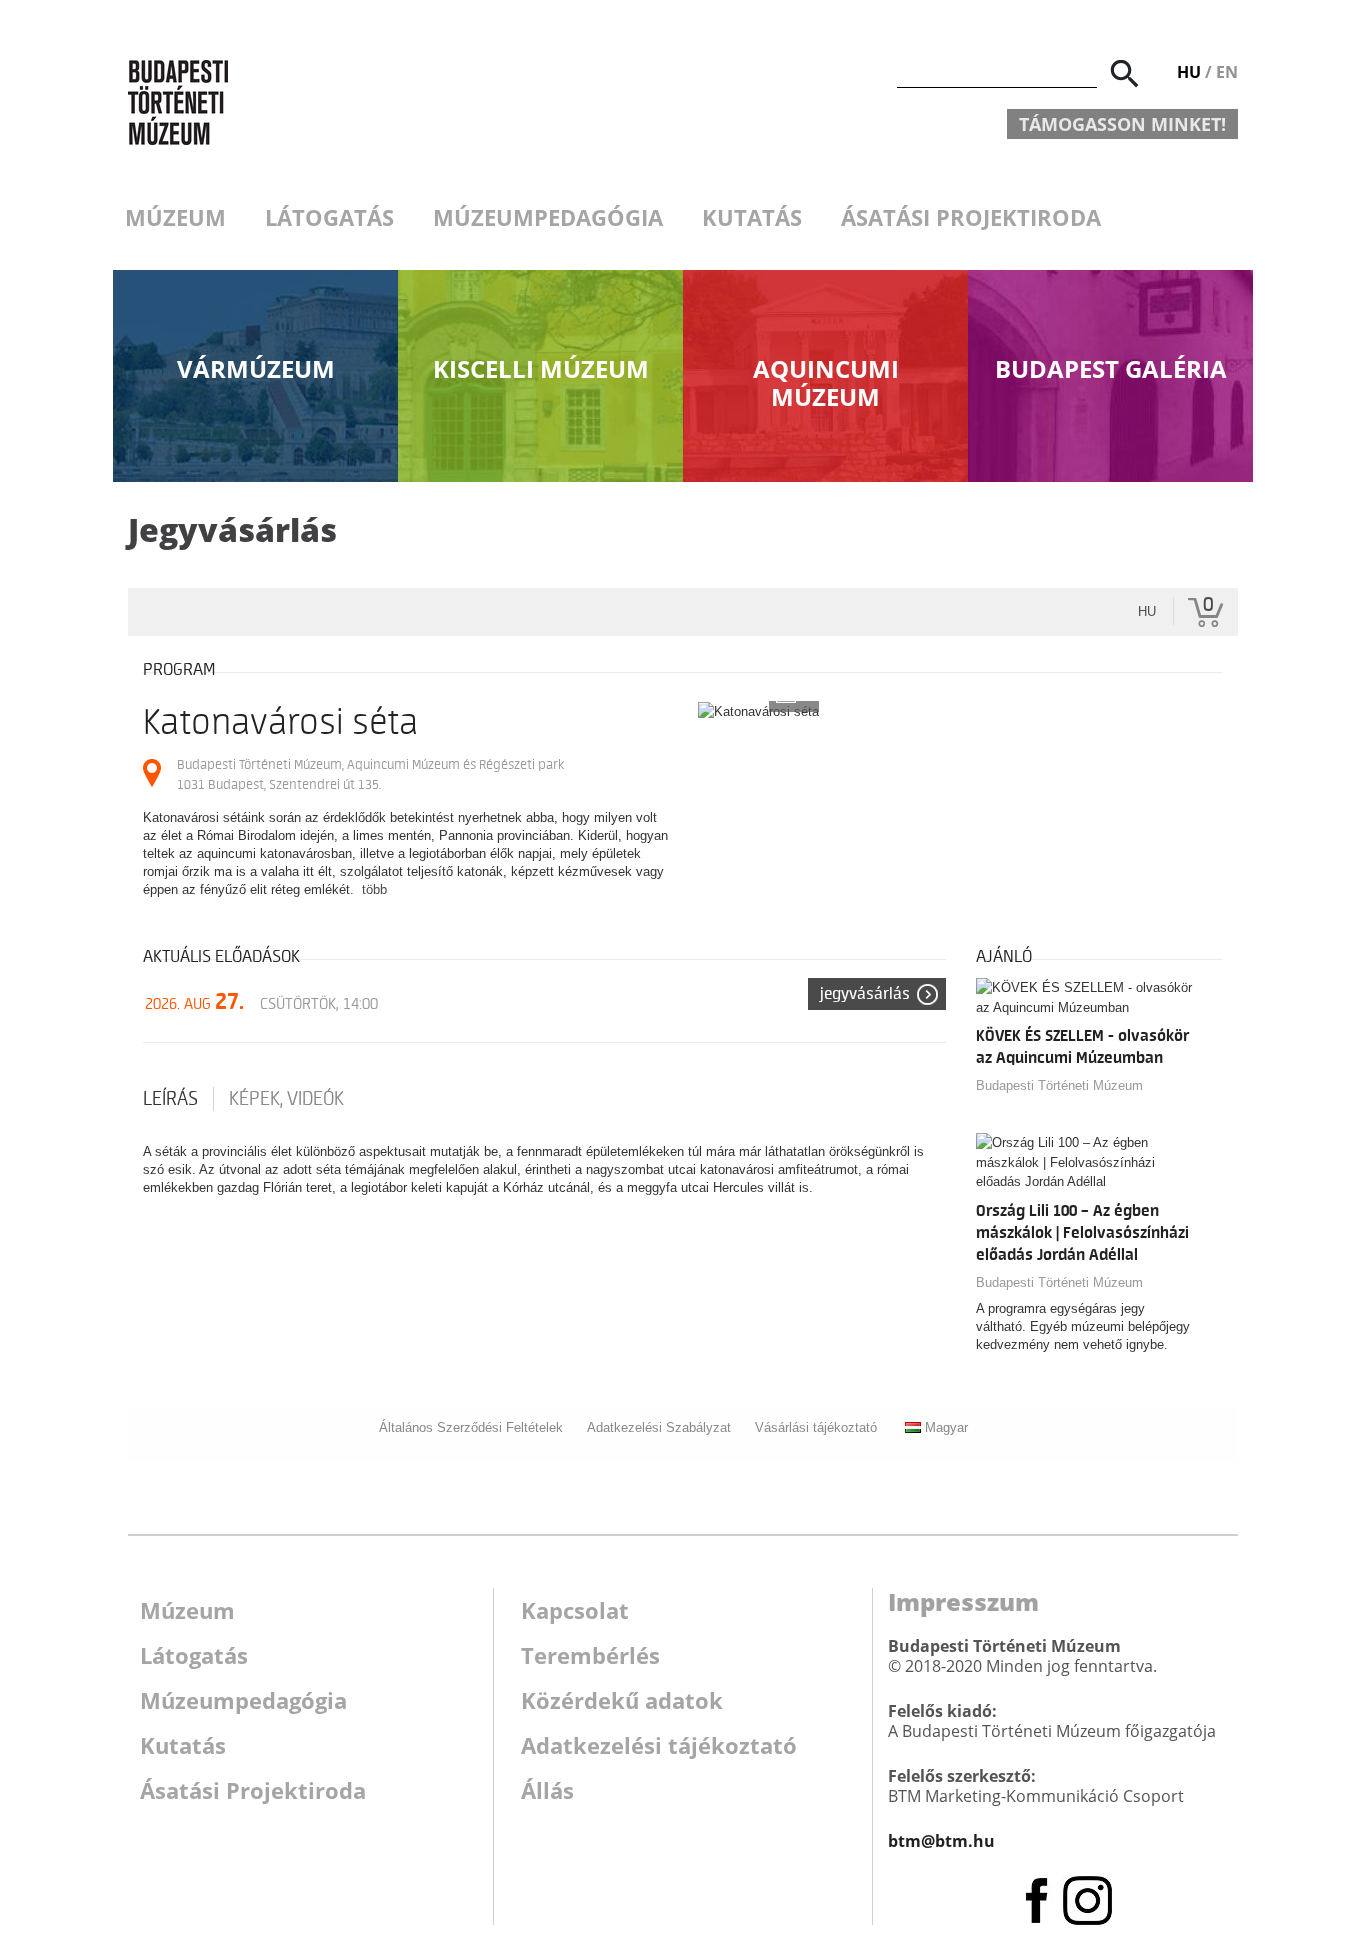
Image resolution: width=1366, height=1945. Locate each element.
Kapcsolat (575, 1610)
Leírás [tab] (170, 1099)
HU (1189, 72)
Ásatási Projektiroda (971, 217)
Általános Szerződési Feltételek (471, 1427)
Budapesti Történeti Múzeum (1059, 1085)
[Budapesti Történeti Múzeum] (178, 101)
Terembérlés (590, 1655)
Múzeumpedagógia (548, 217)
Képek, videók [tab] (286, 1099)
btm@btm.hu (941, 1841)
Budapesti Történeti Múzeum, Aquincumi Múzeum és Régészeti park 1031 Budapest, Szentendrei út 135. (370, 774)
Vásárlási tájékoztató (816, 1427)
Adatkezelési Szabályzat (659, 1427)
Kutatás (752, 217)
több (374, 889)
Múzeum (175, 217)
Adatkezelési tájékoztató (659, 1745)
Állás (547, 1790)
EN (1227, 72)
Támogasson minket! (1122, 124)
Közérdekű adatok (622, 1700)
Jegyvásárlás (865, 994)
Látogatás (329, 217)
